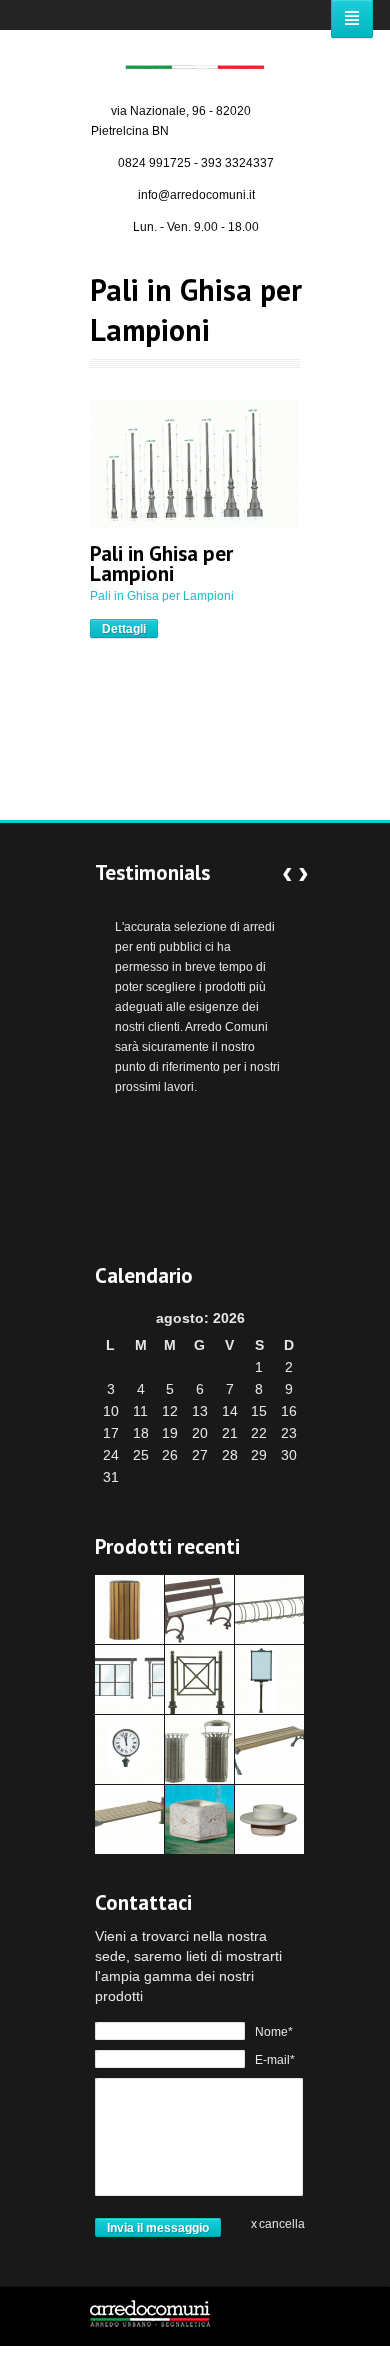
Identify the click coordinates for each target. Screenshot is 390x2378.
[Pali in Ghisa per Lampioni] (194, 464)
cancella (282, 2224)
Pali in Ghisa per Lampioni (161, 564)
